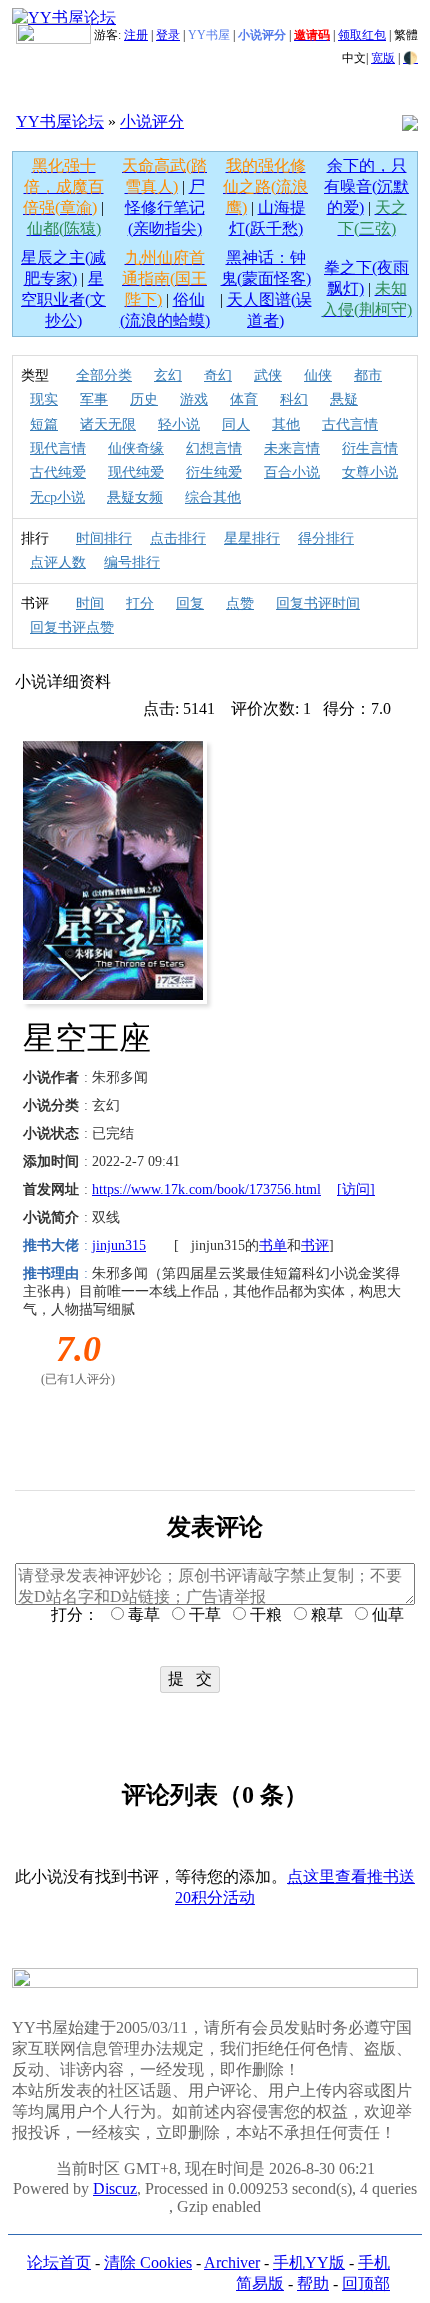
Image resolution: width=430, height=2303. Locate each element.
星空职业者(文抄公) (63, 299)
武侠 (268, 375)
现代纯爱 (136, 472)
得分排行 (326, 538)
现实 (44, 399)
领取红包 (362, 35)
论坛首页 (59, 2262)
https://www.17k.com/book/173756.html (206, 1189)
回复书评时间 (318, 603)
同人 (236, 424)
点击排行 (178, 538)
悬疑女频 (135, 497)
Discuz (115, 2188)
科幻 (294, 399)
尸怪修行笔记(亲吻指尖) (165, 207)
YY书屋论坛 (60, 121)
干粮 (264, 1614)
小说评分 (152, 121)
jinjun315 (119, 1245)
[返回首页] (64, 17)
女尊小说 (370, 472)
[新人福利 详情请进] (53, 35)
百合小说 (292, 472)
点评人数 (58, 562)
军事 (94, 399)
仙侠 (318, 375)
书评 (315, 1245)
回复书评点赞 (72, 627)
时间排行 (104, 538)
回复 (190, 603)
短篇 (44, 424)
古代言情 (350, 424)
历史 (144, 399)
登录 (168, 35)
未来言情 (292, 448)
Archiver (232, 2262)
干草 (203, 1614)
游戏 (194, 399)
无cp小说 (57, 497)
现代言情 (58, 448)
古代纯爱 (58, 472)
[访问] (356, 1189)
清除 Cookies (148, 2262)
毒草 (142, 1614)
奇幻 (218, 375)
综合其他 (213, 497)
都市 (368, 375)
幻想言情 (214, 448)
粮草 (325, 1614)
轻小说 (179, 424)
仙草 (386, 1614)
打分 (140, 603)
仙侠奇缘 (136, 448)
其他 (286, 424)
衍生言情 (370, 448)
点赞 (240, 603)
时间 (90, 603)
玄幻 (168, 375)
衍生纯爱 (214, 472)
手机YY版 (309, 2262)
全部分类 (104, 375)
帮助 (313, 2283)
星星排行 (252, 538)
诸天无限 (108, 424)
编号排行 (132, 562)
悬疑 (344, 399)
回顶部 (366, 2283)
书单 (273, 1245)
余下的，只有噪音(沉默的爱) (366, 186)
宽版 (383, 58)
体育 (244, 399)
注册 (136, 35)
